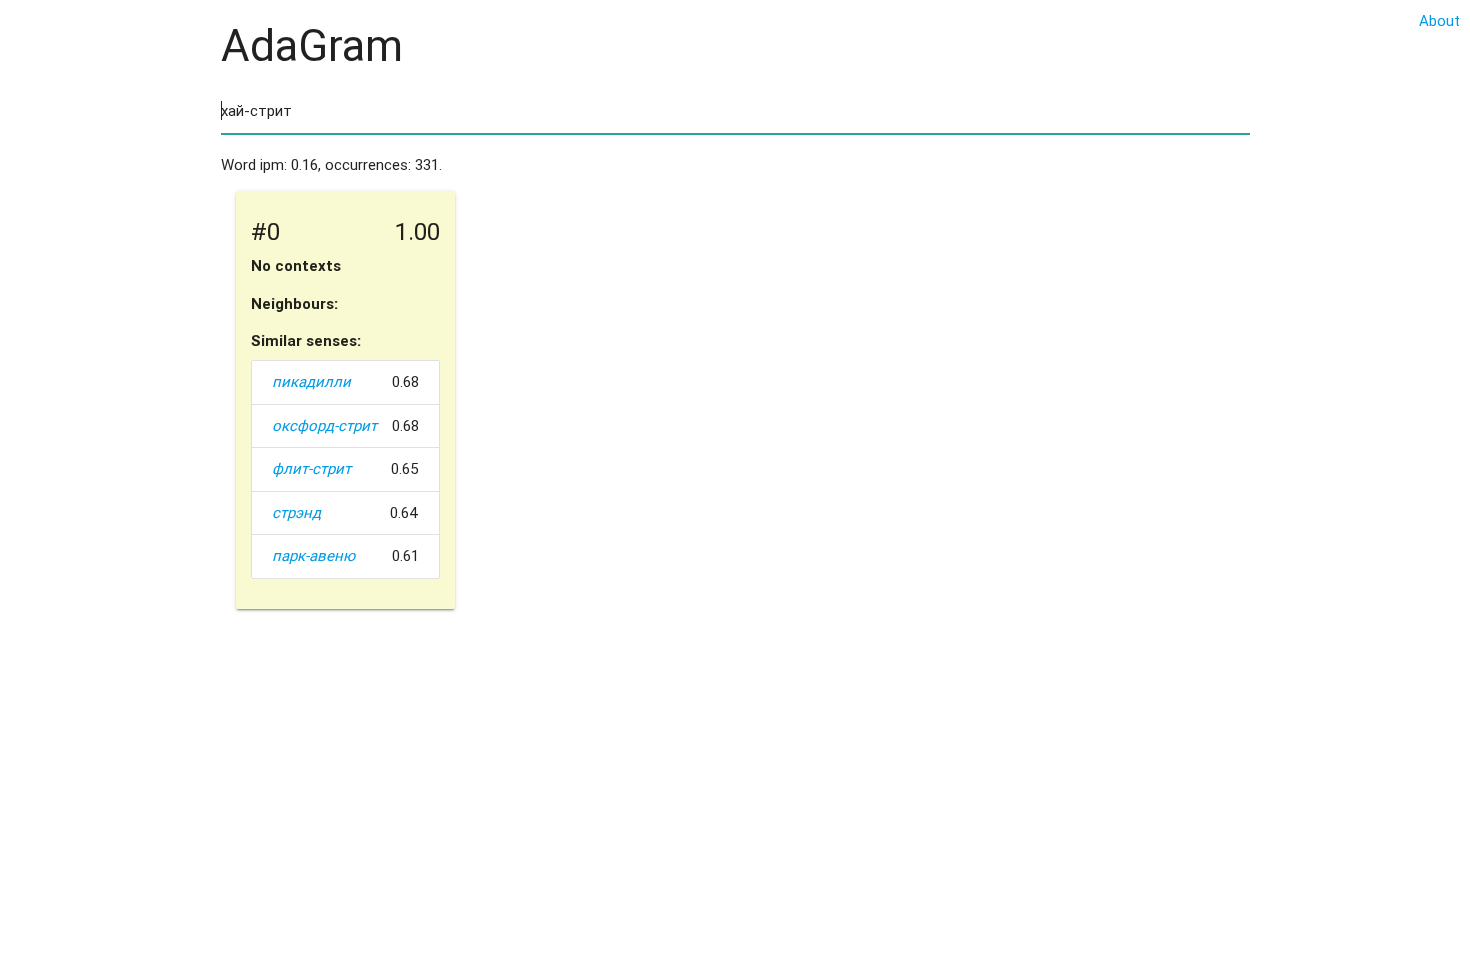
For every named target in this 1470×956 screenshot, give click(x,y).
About (1439, 20)
